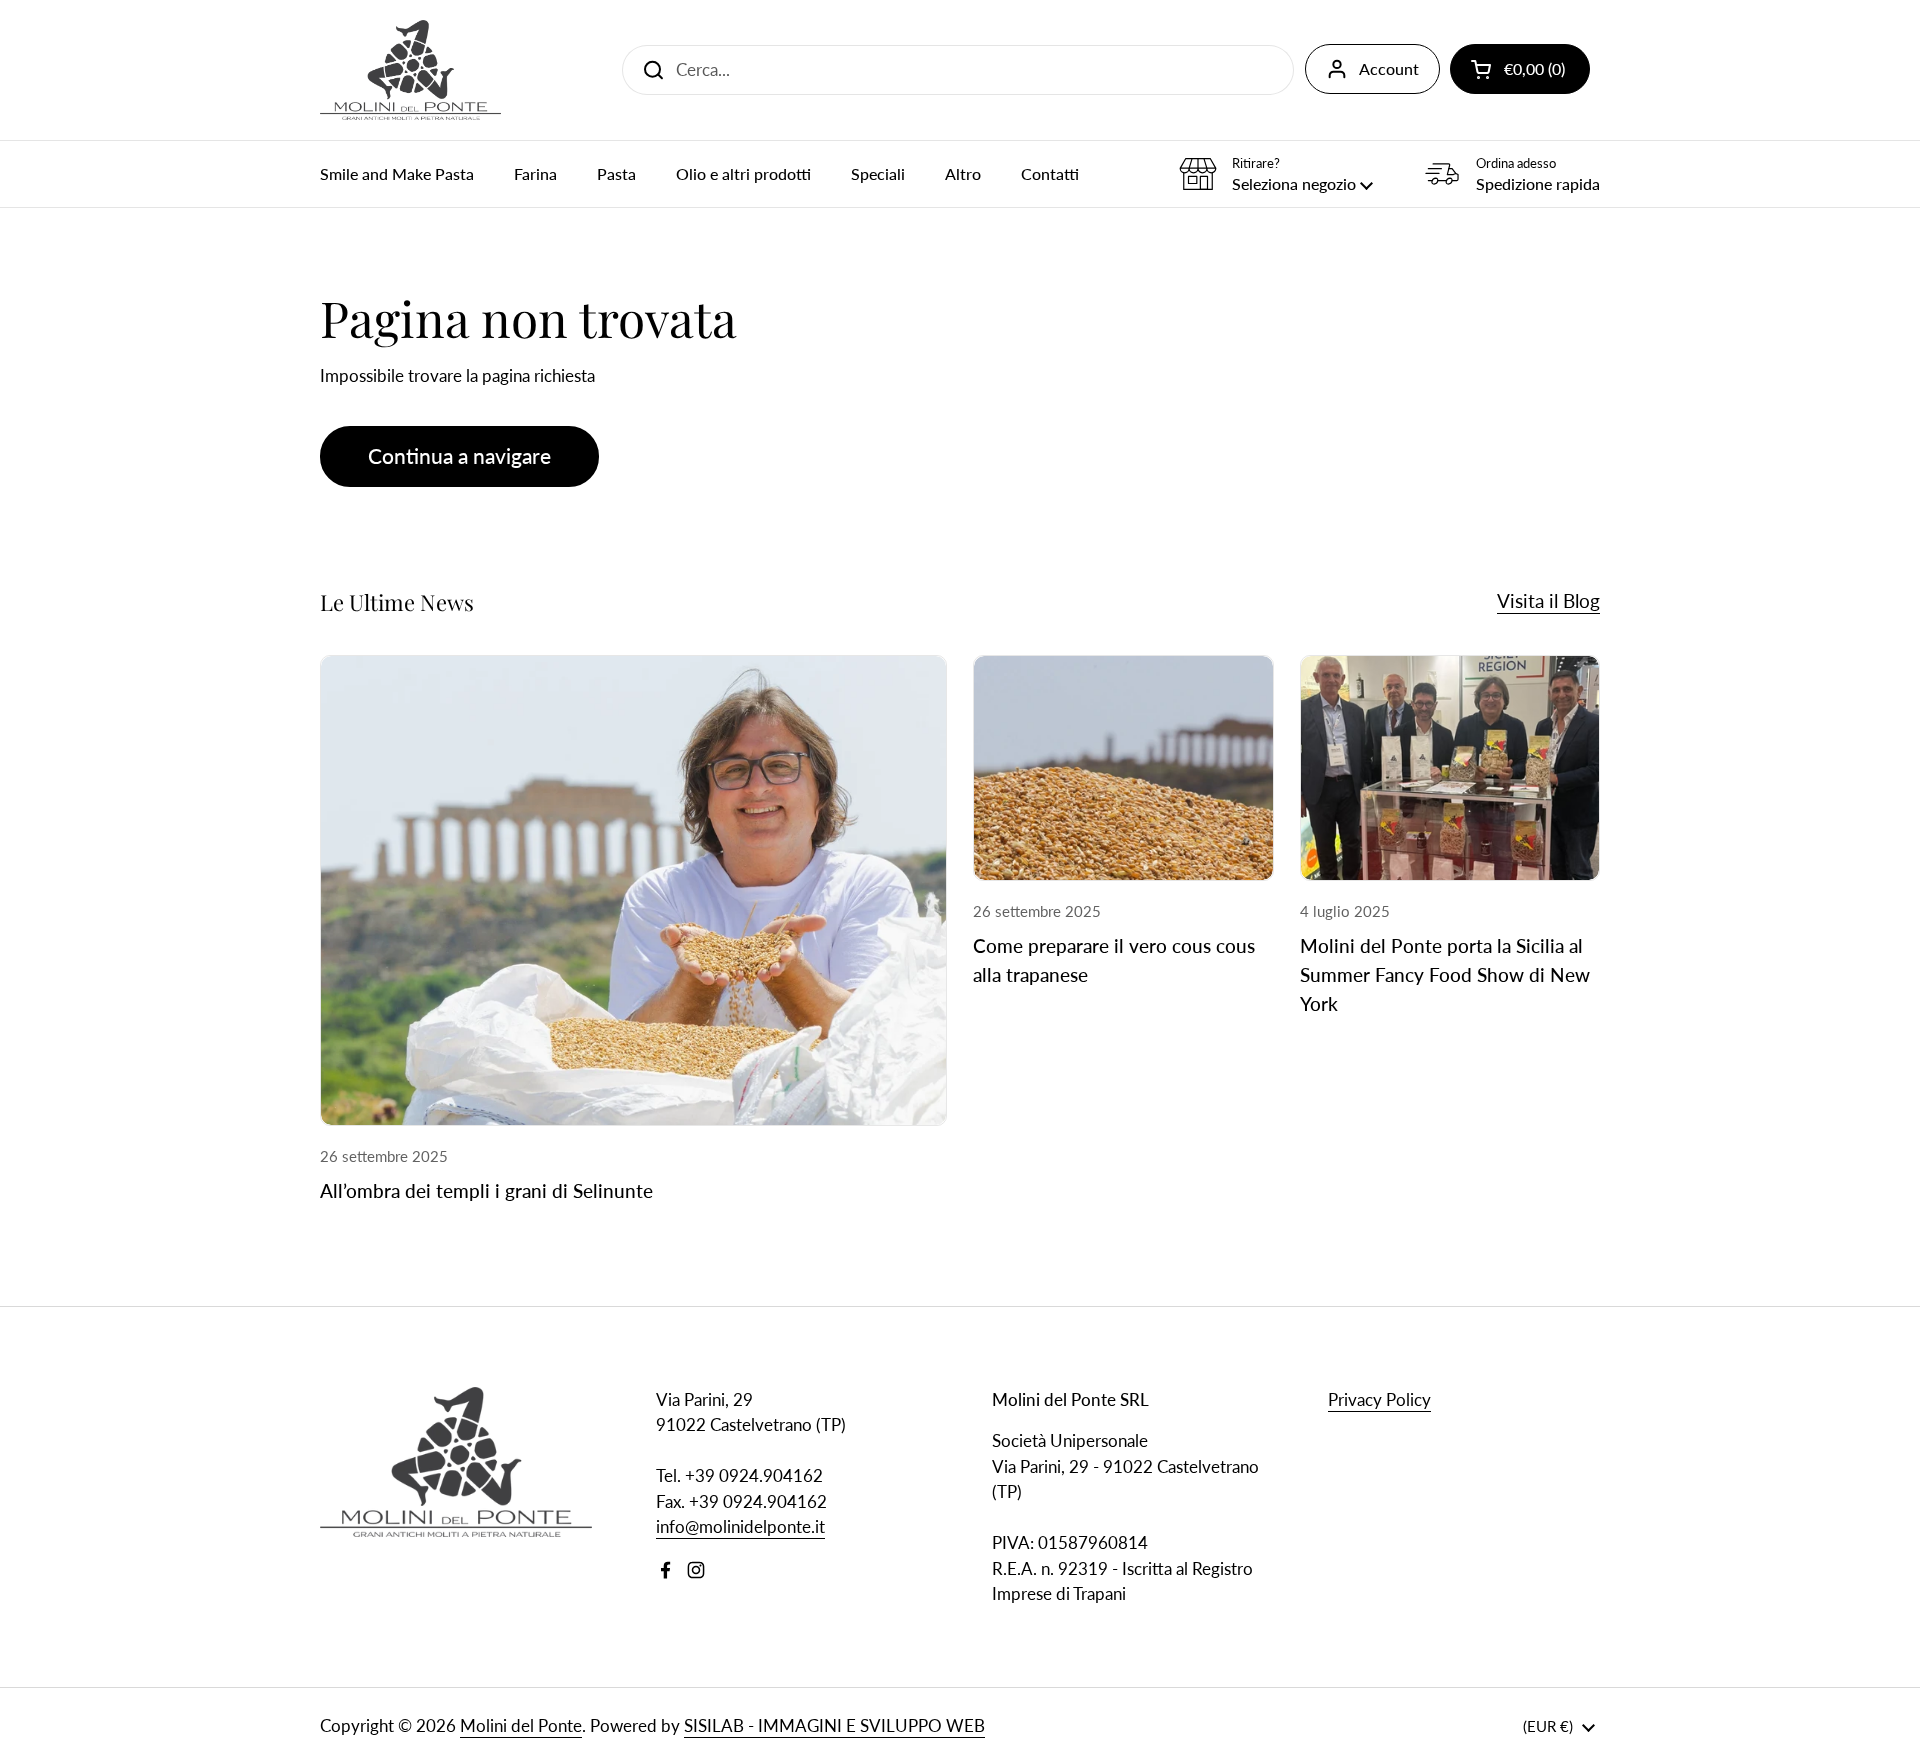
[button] (1520, 69)
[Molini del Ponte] (410, 70)
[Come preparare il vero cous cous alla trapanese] (1123, 768)
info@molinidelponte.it (740, 1526)
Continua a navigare (459, 456)
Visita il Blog (1548, 600)
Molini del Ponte (521, 1725)
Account (1389, 68)
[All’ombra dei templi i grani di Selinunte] (633, 890)
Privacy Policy (1379, 1399)
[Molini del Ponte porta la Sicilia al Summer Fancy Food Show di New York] (1450, 768)
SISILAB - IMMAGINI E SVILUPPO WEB (834, 1725)
